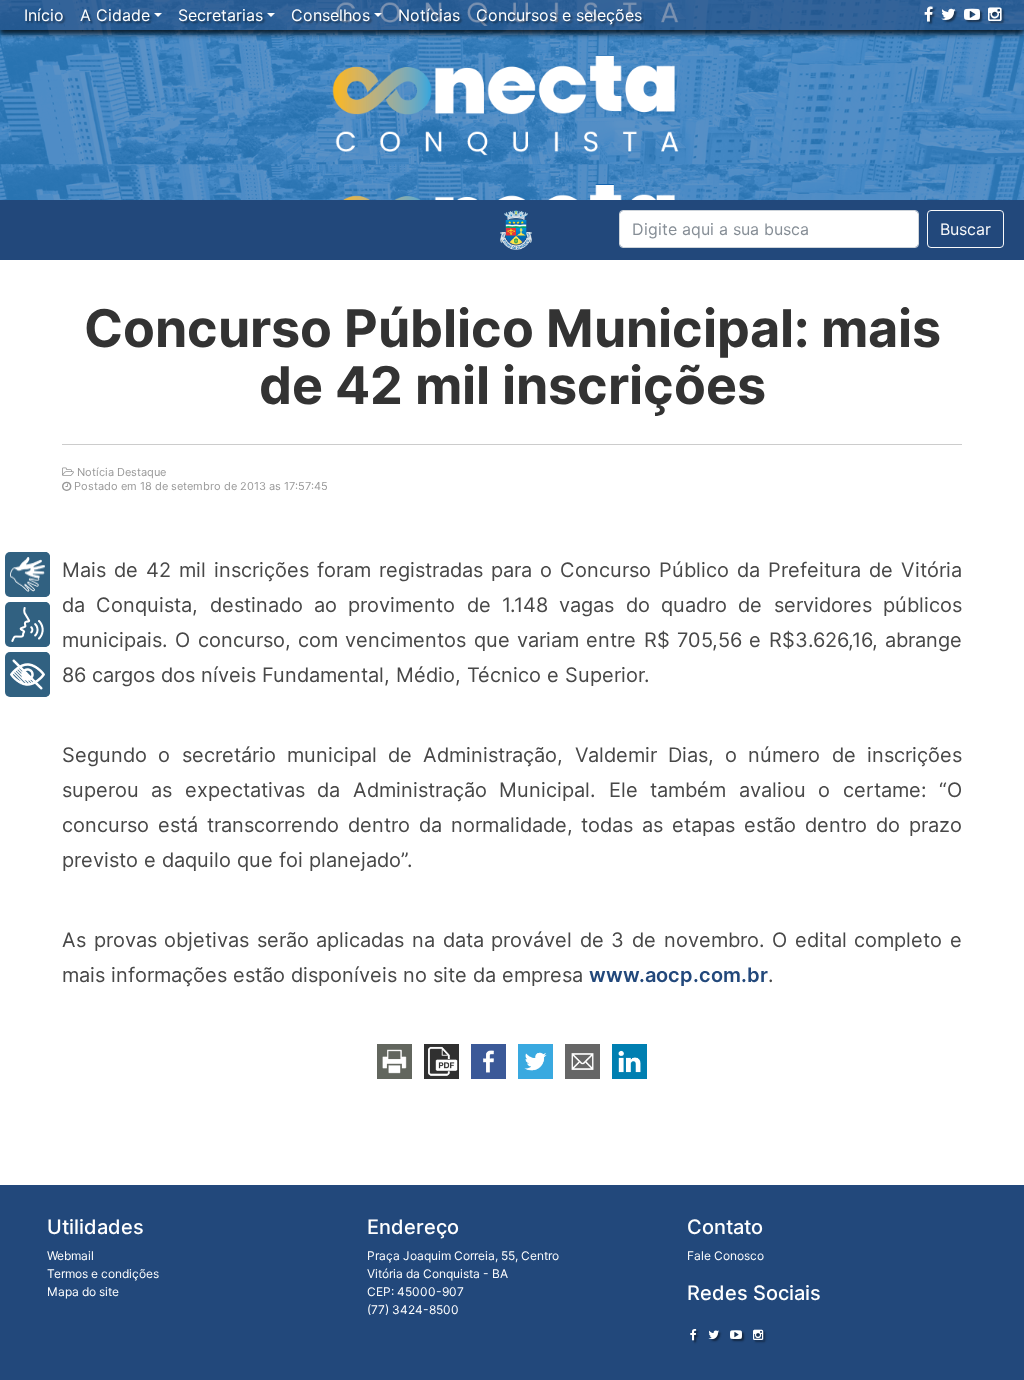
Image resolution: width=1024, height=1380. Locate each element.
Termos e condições (103, 1273)
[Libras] (27, 574)
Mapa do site (83, 1291)
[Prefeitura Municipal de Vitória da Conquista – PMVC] (516, 230)
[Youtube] (972, 14)
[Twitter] (948, 14)
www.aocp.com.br (678, 975)
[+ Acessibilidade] (27, 674)
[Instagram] (995, 14)
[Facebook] (928, 14)
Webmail (70, 1255)
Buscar (965, 229)
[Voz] (27, 624)
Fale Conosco (725, 1255)
